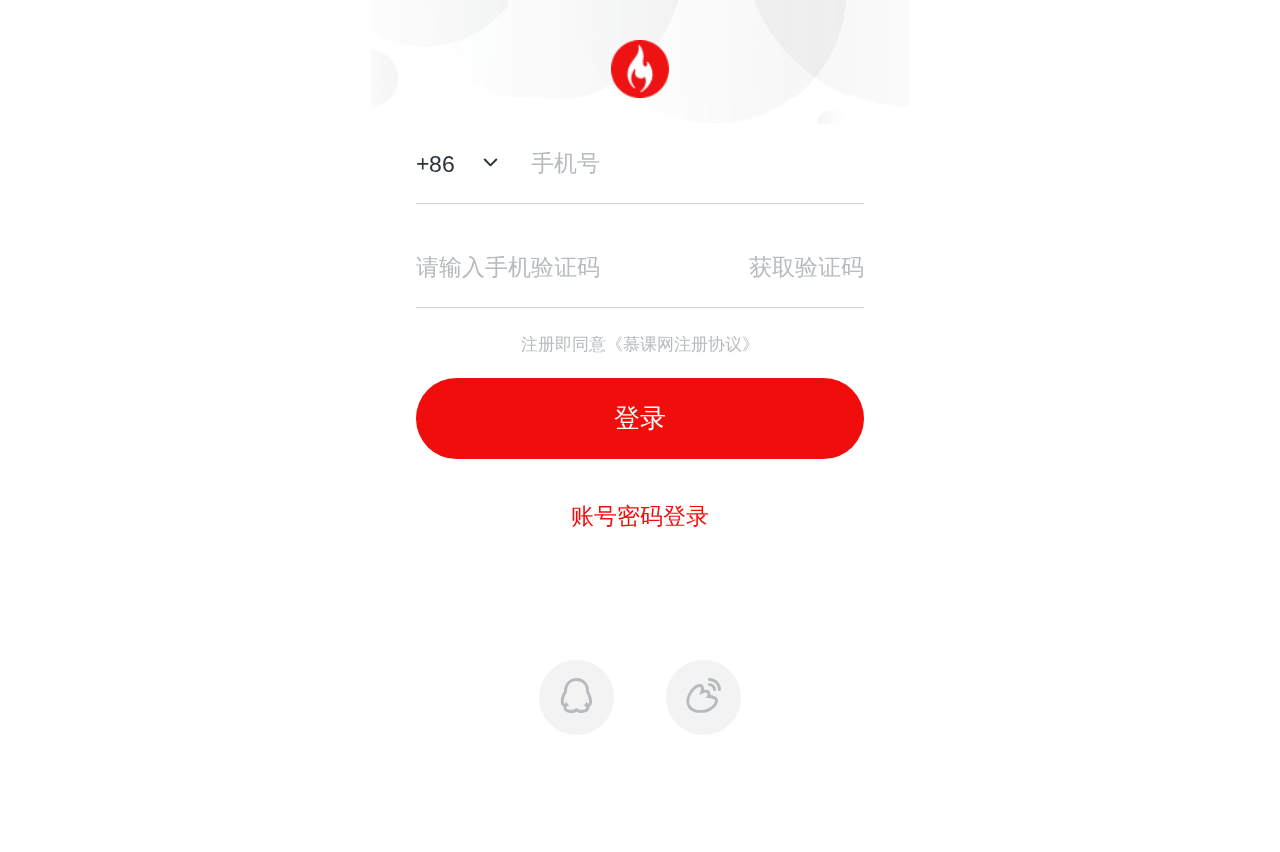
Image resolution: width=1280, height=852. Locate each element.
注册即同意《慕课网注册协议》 (640, 344)
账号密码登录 (640, 516)
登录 (640, 418)
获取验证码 (806, 267)
